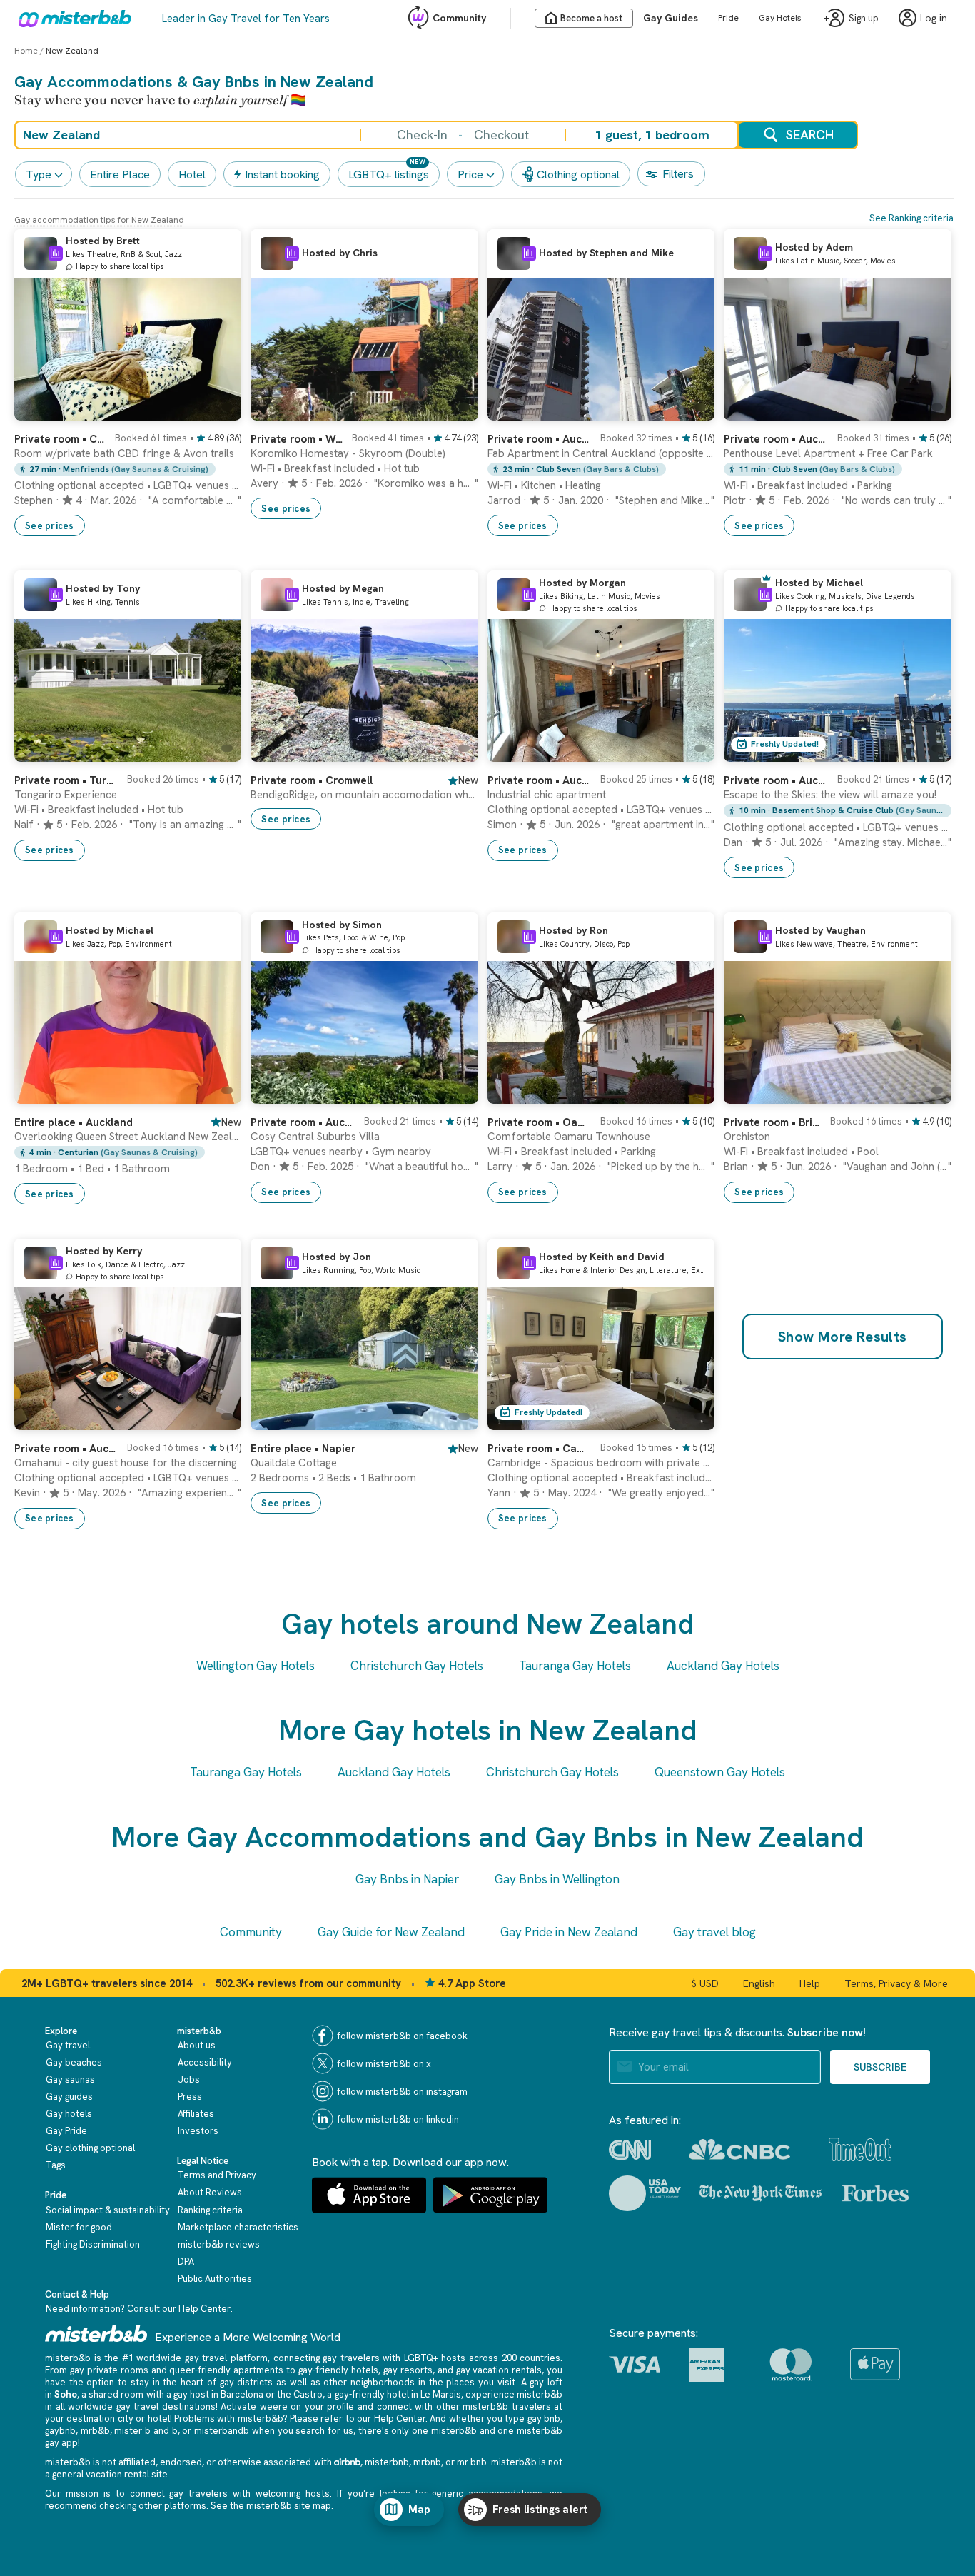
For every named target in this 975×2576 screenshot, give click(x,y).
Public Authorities (215, 2279)
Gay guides (69, 2097)
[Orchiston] (926, 1093)
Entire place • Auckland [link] (74, 1122)
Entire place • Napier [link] (303, 1449)
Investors (198, 2131)
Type (39, 175)
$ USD (705, 1983)
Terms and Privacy (217, 2175)
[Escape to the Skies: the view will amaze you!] (926, 751)
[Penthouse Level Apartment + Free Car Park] (926, 410)
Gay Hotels (780, 18)
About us (197, 2045)
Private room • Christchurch (60, 439)
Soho (66, 2394)
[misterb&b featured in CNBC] (740, 2149)
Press (190, 2097)
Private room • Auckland (540, 439)
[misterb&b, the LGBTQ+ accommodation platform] (71, 18)
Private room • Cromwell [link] (312, 780)
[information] (56, 253)
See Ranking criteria (911, 218)
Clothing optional (578, 175)
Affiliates (196, 2114)
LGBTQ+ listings (389, 175)
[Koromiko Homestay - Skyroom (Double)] (453, 410)
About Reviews (210, 2192)
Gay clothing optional (90, 2148)
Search (810, 135)
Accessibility (205, 2062)
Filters (678, 174)
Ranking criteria (210, 2210)
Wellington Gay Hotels (256, 1666)
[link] (128, 479)
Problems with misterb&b (228, 2419)
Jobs (189, 2079)
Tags (56, 2165)
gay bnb (544, 2419)
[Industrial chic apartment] (689, 751)
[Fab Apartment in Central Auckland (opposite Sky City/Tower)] (689, 410)
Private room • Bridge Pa (772, 1122)
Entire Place (120, 175)
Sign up (864, 18)
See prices (50, 526)
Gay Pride (66, 2131)
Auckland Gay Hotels (723, 1666)
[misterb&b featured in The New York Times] (761, 2193)
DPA (186, 2261)
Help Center (204, 2309)
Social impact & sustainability (108, 2210)
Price (470, 175)
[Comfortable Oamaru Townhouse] (689, 1093)
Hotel (192, 175)
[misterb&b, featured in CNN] (630, 2150)
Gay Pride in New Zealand (569, 1932)
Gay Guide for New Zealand (391, 1932)
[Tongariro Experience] (216, 751)
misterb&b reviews (219, 2244)
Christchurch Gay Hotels (417, 1666)
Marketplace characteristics (238, 2227)
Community (459, 18)
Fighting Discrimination (93, 2244)
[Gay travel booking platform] (96, 2334)
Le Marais (441, 2394)
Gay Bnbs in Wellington (557, 1879)
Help (810, 1983)
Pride (728, 18)
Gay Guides (671, 18)
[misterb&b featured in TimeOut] (860, 2149)
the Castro (300, 2394)
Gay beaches (74, 2062)
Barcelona (242, 2394)
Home (26, 51)
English (759, 1983)
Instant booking (282, 175)
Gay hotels (69, 2114)
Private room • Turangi (66, 780)
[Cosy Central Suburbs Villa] (453, 1093)
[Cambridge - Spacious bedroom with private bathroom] (689, 1419)
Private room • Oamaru (540, 1122)
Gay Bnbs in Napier (407, 1879)
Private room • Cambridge (540, 1449)
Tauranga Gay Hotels (575, 1666)
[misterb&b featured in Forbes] (875, 2193)
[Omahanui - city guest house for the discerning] (216, 1419)
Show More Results (843, 1337)
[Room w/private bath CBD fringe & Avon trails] (216, 410)
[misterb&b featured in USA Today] (645, 2193)
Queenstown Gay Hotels (720, 1772)
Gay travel (68, 2045)
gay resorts (408, 2370)
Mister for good (79, 2227)
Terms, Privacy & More (896, 1983)
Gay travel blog (714, 1932)
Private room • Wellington (297, 439)
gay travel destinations (166, 2406)
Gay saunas (70, 2079)
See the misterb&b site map (271, 2506)
